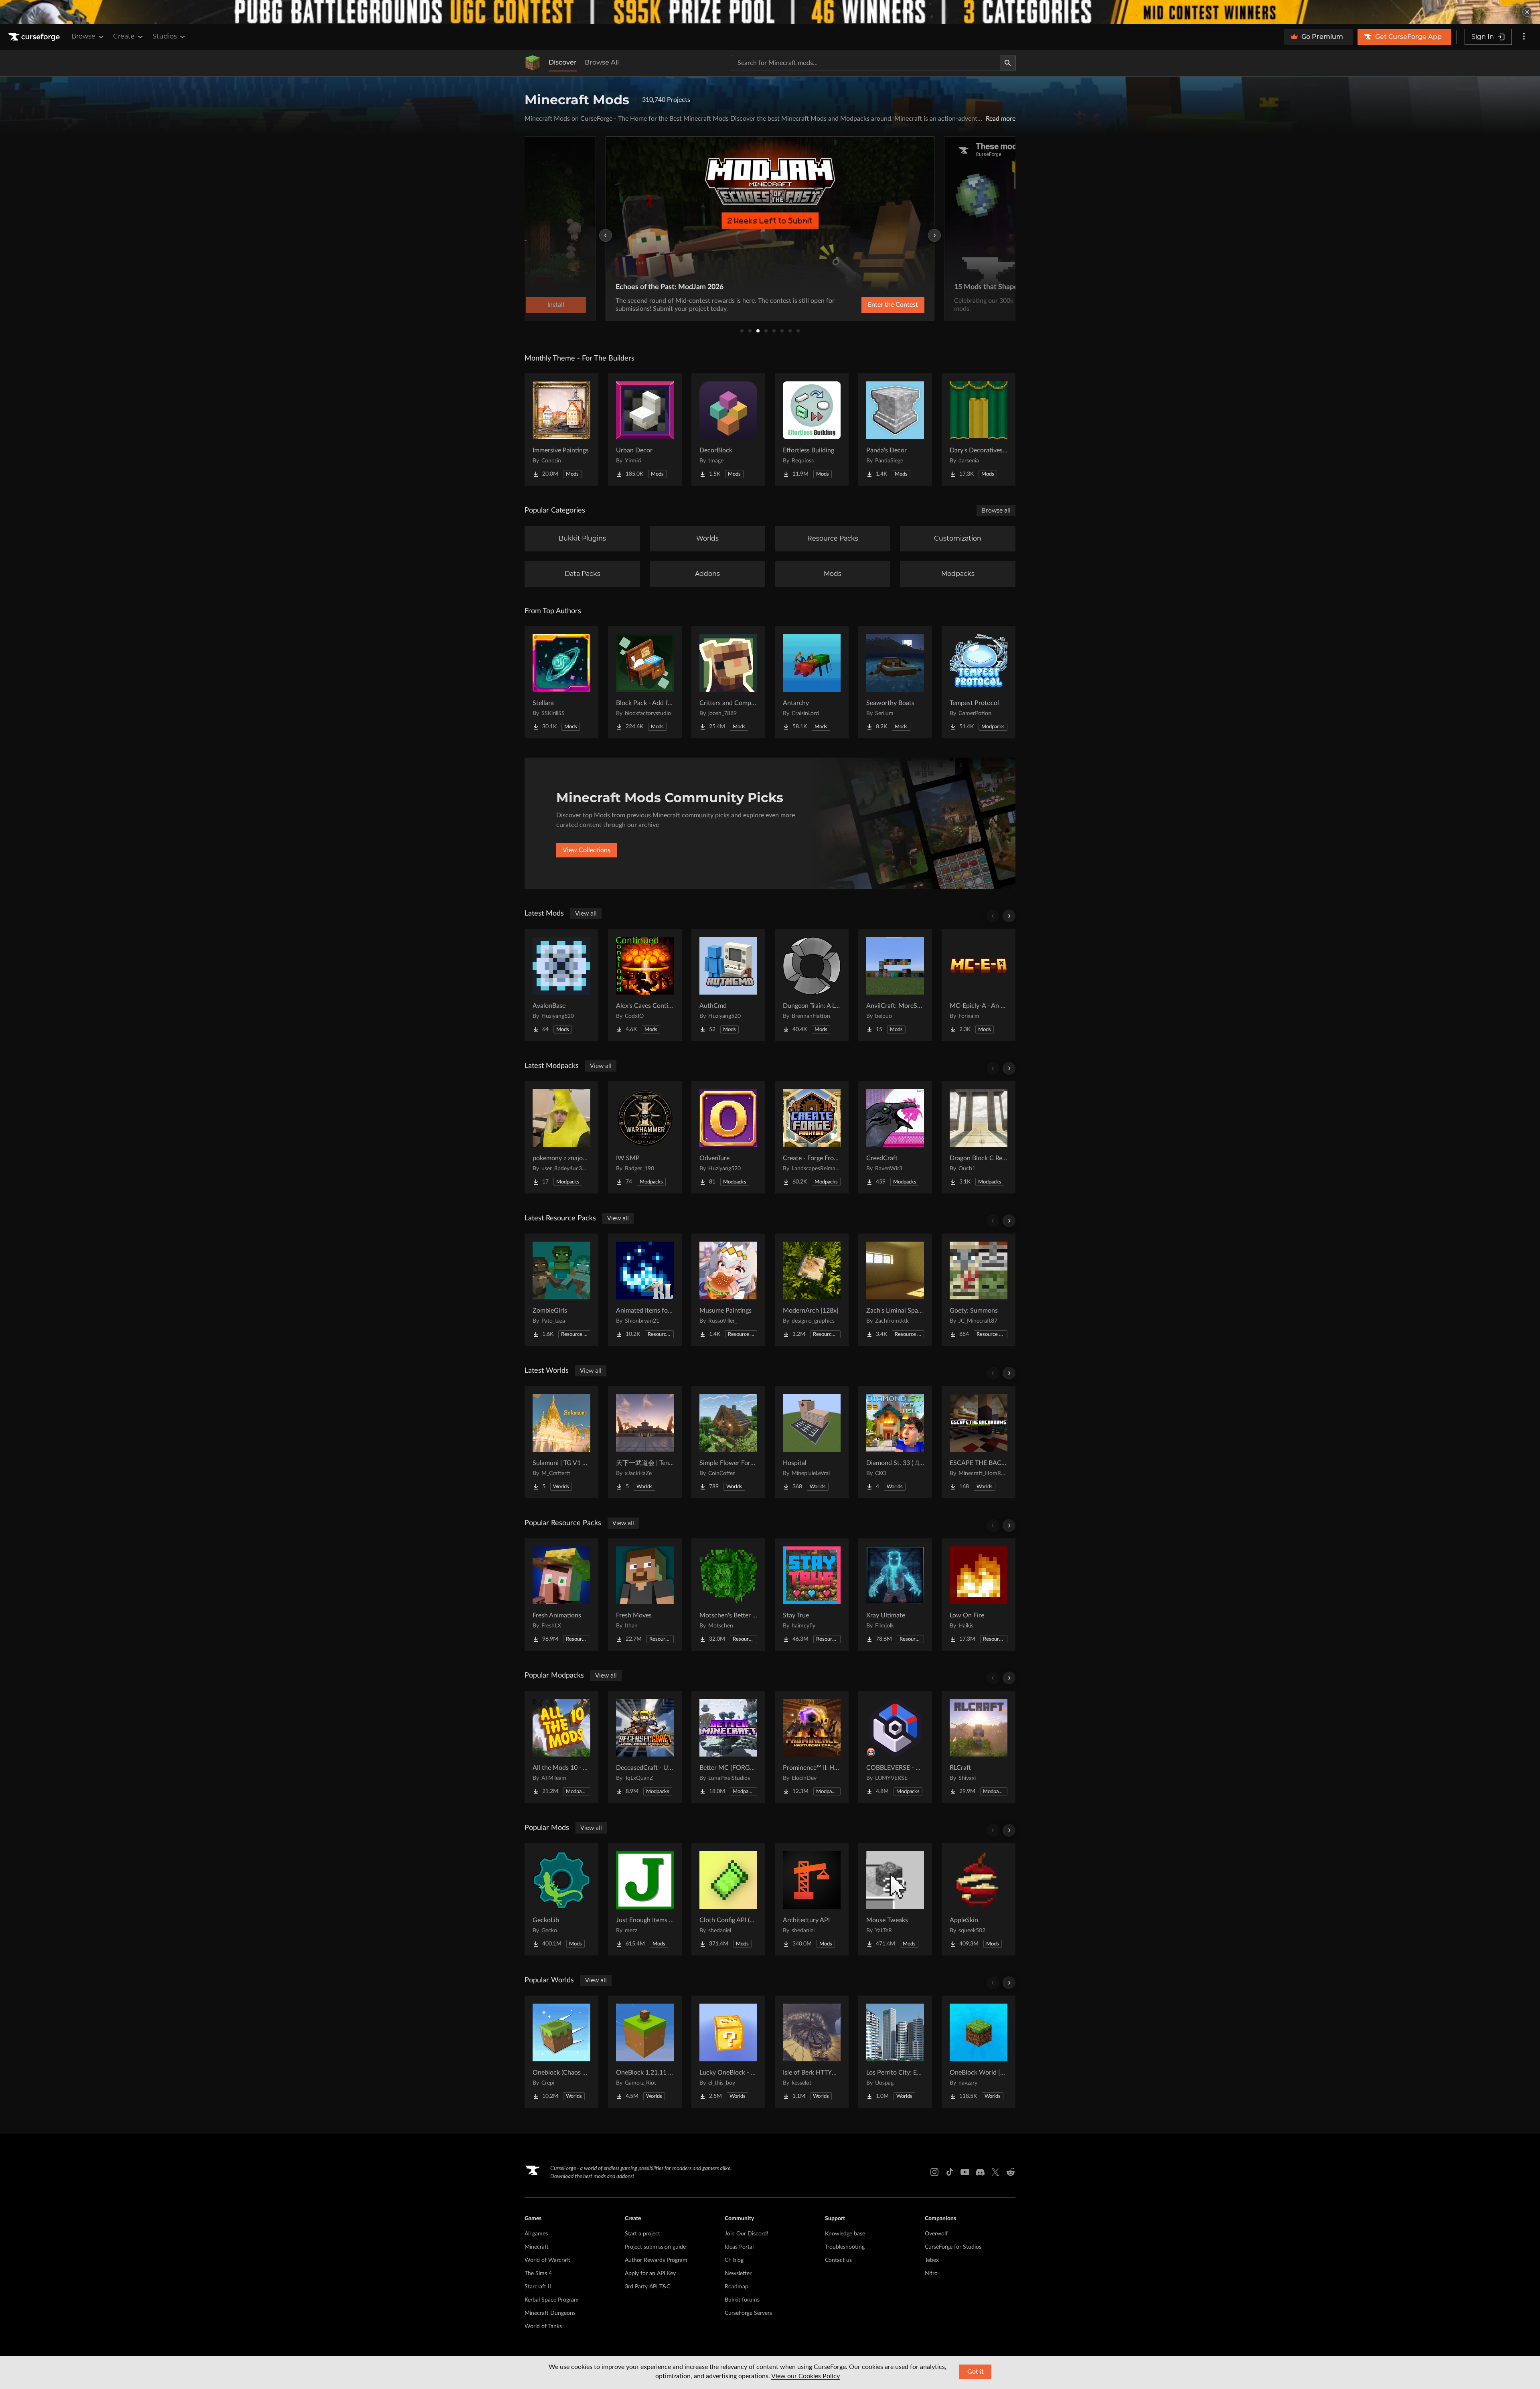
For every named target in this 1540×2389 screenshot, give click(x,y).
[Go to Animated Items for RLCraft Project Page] (645, 1290)
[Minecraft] (533, 63)
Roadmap (737, 2287)
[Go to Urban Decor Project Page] (645, 430)
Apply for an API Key (650, 2274)
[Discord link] (980, 2172)
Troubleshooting (845, 2247)
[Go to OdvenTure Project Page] (728, 1137)
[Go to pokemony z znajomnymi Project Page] (561, 1137)
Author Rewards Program (656, 2260)
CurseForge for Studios (953, 2247)
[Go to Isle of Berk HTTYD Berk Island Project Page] (812, 2052)
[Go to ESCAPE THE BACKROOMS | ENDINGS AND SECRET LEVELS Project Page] (979, 1442)
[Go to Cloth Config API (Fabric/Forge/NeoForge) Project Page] (728, 1899)
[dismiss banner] (1527, 12)
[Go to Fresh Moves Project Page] (645, 1595)
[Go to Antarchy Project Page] (812, 682)
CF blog (734, 2260)
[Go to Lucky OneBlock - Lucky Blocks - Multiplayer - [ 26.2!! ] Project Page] (728, 2052)
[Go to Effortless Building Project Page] (812, 430)
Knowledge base (845, 2234)
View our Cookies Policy (805, 2376)
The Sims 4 (538, 2274)
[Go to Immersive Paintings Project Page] (561, 430)
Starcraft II (538, 2287)
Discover (563, 62)
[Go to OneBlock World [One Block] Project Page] (979, 2052)
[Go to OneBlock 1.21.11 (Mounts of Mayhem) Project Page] (645, 2052)
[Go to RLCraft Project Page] (979, 1747)
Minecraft (537, 2247)
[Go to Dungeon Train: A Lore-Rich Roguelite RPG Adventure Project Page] (812, 985)
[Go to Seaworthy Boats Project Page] (895, 682)
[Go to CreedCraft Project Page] (895, 1137)
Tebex (932, 2260)
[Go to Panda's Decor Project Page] (895, 430)
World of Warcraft (547, 2260)
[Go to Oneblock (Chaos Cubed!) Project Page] (561, 2052)
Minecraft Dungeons (550, 2313)
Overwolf (936, 2234)
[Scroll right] (1009, 916)
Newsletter (738, 2274)
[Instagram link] (934, 2172)
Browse (83, 36)
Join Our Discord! (747, 2234)
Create (124, 36)
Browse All (602, 62)
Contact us (838, 2260)
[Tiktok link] (950, 2172)
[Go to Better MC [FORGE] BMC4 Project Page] (728, 1747)
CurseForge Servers (748, 2313)
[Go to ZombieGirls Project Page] (561, 1290)
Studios (165, 36)
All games (536, 2234)
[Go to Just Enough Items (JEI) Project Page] (645, 1899)
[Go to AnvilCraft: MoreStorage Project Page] (895, 985)
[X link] (995, 2172)
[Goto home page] (35, 37)
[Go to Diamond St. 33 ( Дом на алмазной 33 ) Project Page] (895, 1442)
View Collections (587, 850)
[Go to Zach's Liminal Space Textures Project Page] (895, 1290)
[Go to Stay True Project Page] (812, 1595)
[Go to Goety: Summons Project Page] (979, 1290)
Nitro (931, 2274)
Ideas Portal (739, 2247)
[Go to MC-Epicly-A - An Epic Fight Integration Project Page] (979, 985)
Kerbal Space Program (552, 2300)
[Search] (1008, 63)
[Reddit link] (1011, 2172)
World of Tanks (543, 2326)
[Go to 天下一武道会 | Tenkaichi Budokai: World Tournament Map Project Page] (645, 1442)
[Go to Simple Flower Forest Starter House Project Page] (728, 1442)
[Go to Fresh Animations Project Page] (561, 1595)
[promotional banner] (770, 12)
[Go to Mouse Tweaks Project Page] (895, 1899)
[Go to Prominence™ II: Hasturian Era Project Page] (812, 1747)
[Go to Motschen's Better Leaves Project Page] (728, 1595)
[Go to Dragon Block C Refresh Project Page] (979, 1137)
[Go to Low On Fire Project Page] (979, 1595)
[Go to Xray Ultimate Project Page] (895, 1595)
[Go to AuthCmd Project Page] (728, 985)
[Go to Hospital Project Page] (812, 1442)
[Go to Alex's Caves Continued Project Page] (645, 985)
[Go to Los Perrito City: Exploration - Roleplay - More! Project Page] (895, 2052)
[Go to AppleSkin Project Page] (979, 1899)
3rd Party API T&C (647, 2287)
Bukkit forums (742, 2300)
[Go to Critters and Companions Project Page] (728, 682)
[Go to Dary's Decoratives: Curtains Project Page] (979, 430)
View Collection (872, 305)
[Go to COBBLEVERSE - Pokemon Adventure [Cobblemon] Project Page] (895, 1747)
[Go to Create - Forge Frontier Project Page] (812, 1137)
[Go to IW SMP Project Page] (645, 1137)
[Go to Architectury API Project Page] (812, 1899)
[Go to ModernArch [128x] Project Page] (812, 1290)
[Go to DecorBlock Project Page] (728, 430)
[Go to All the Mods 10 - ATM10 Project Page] (561, 1747)
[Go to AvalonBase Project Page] (561, 985)
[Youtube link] (965, 2172)
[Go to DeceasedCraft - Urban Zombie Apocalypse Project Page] (645, 1747)
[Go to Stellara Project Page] (561, 682)
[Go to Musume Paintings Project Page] (728, 1290)
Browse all (996, 511)
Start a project (642, 2234)
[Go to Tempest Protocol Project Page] (979, 682)
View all (586, 914)
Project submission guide (655, 2247)
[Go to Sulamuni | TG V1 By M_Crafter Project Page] (561, 1442)
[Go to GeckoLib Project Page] (561, 1899)
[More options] (1524, 37)
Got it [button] (976, 2372)
